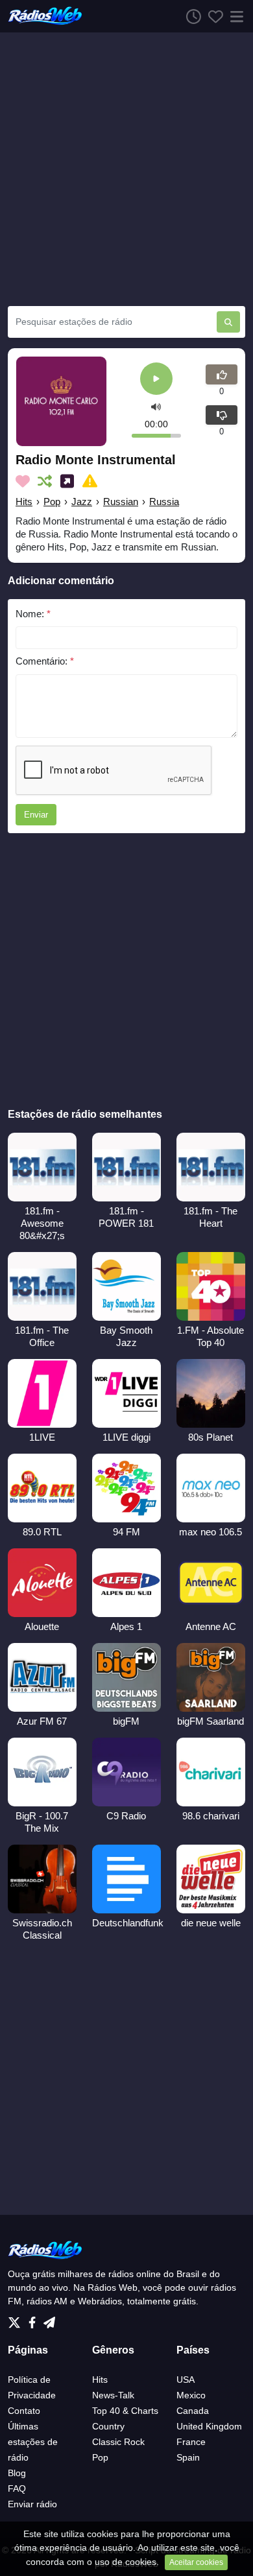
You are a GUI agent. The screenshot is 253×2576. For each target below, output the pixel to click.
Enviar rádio (32, 2504)
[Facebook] (35, 2319)
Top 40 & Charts (125, 2411)
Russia (164, 502)
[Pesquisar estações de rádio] (228, 322)
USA (186, 2380)
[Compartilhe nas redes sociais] (70, 481)
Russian (121, 502)
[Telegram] (49, 2319)
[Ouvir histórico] (190, 16)
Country (108, 2426)
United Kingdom (209, 2426)
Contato (24, 2411)
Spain (188, 2457)
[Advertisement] (126, 169)
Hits (24, 502)
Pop (52, 502)
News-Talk (113, 2395)
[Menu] (234, 16)
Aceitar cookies (196, 2562)
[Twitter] (17, 2319)
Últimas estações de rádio (33, 2442)
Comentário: (45, 661)
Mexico (191, 2395)
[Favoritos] (212, 16)
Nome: (33, 614)
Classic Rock (118, 2442)
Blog (17, 2473)
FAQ (17, 2488)
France (191, 2442)
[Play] (156, 380)
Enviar (36, 815)
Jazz (82, 502)
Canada (193, 2411)
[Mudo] (156, 407)
